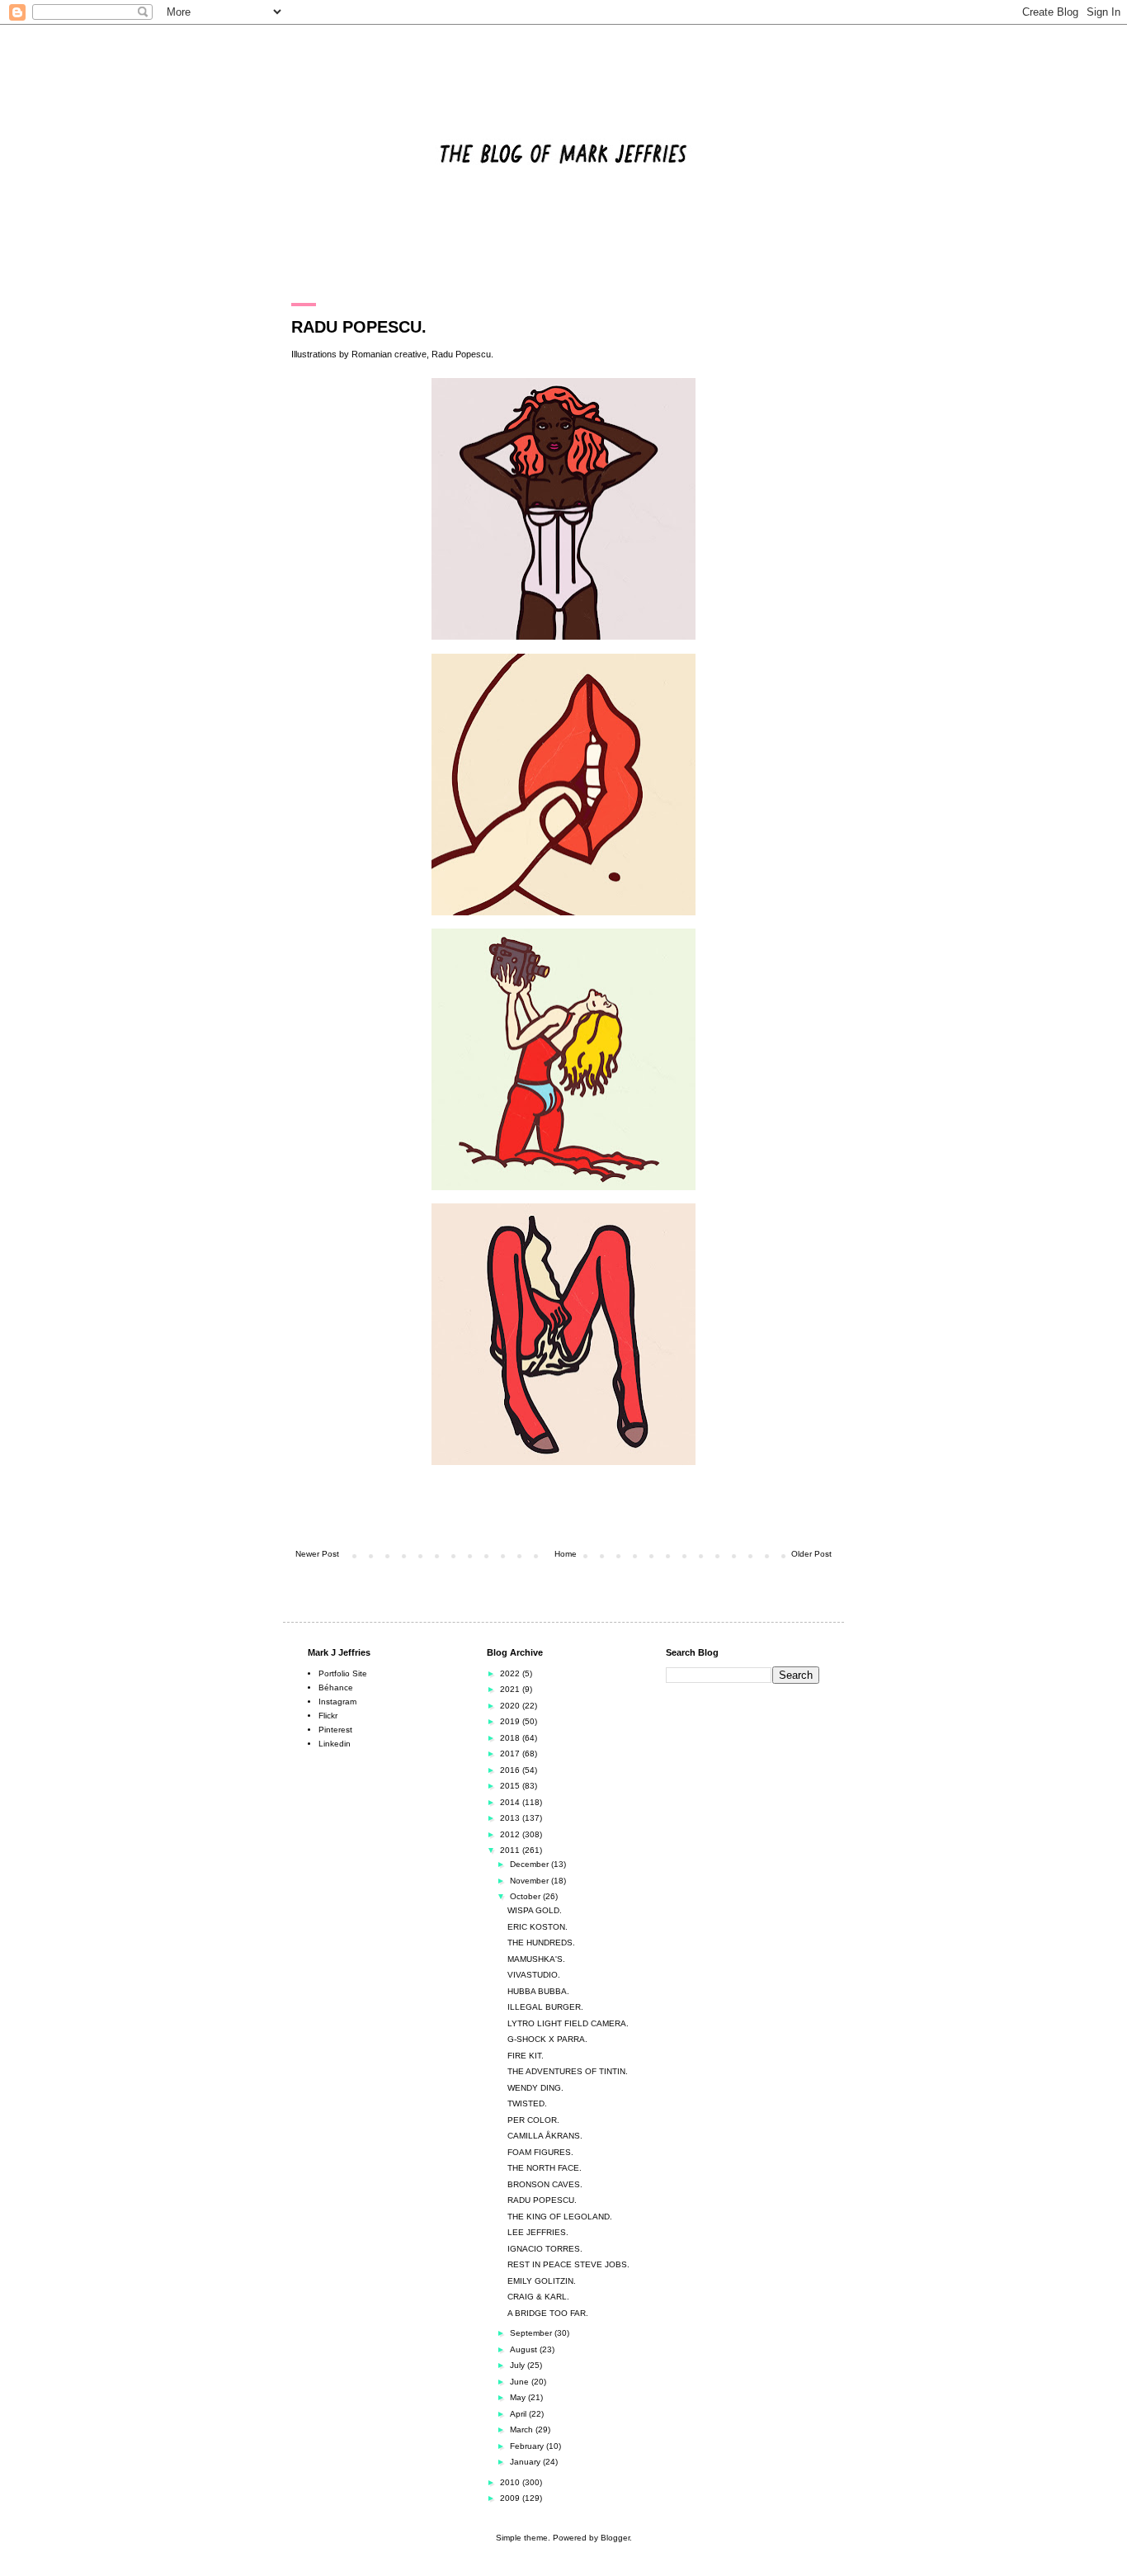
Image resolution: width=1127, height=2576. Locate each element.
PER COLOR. (533, 2120)
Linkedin (335, 1744)
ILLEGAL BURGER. (545, 2007)
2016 (511, 1770)
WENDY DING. (535, 2088)
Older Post (811, 1554)
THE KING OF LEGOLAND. (560, 2217)
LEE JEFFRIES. (538, 2232)
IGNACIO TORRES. (545, 2249)
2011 (511, 1850)
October (526, 1896)
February (528, 2446)
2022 (511, 1673)
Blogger (615, 2538)
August (525, 2349)
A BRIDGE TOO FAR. (548, 2313)
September (532, 2333)
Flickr (328, 1716)
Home (566, 1554)
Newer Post (317, 1554)
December (530, 1864)
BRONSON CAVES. (545, 2184)
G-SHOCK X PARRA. (547, 2039)
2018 (511, 1738)
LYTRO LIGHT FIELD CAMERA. (568, 2023)
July (519, 2365)
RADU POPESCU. (542, 2200)
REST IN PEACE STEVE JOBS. (568, 2264)
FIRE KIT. (526, 2056)
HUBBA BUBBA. (538, 1991)
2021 (511, 1689)
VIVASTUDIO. (534, 1975)
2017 (511, 1754)
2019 (511, 1721)
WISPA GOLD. (535, 1910)
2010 (511, 2482)
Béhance (336, 1687)
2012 (511, 1834)
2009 (511, 2498)
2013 (511, 1818)
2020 (511, 1706)
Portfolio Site (343, 1673)
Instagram (337, 1702)
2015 (511, 1786)
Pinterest (335, 1730)
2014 (511, 1802)
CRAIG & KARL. (538, 2297)
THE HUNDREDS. (541, 1943)
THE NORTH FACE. (545, 2168)
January (526, 2462)
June (521, 2382)
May (519, 2397)
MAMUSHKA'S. (536, 1959)
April (519, 2414)
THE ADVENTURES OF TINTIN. (568, 2071)
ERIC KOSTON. (538, 1927)
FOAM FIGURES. (540, 2152)
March (523, 2429)
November (530, 1881)
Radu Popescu (461, 354)
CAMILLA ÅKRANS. (545, 2136)
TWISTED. (527, 2103)
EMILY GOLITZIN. (542, 2281)
